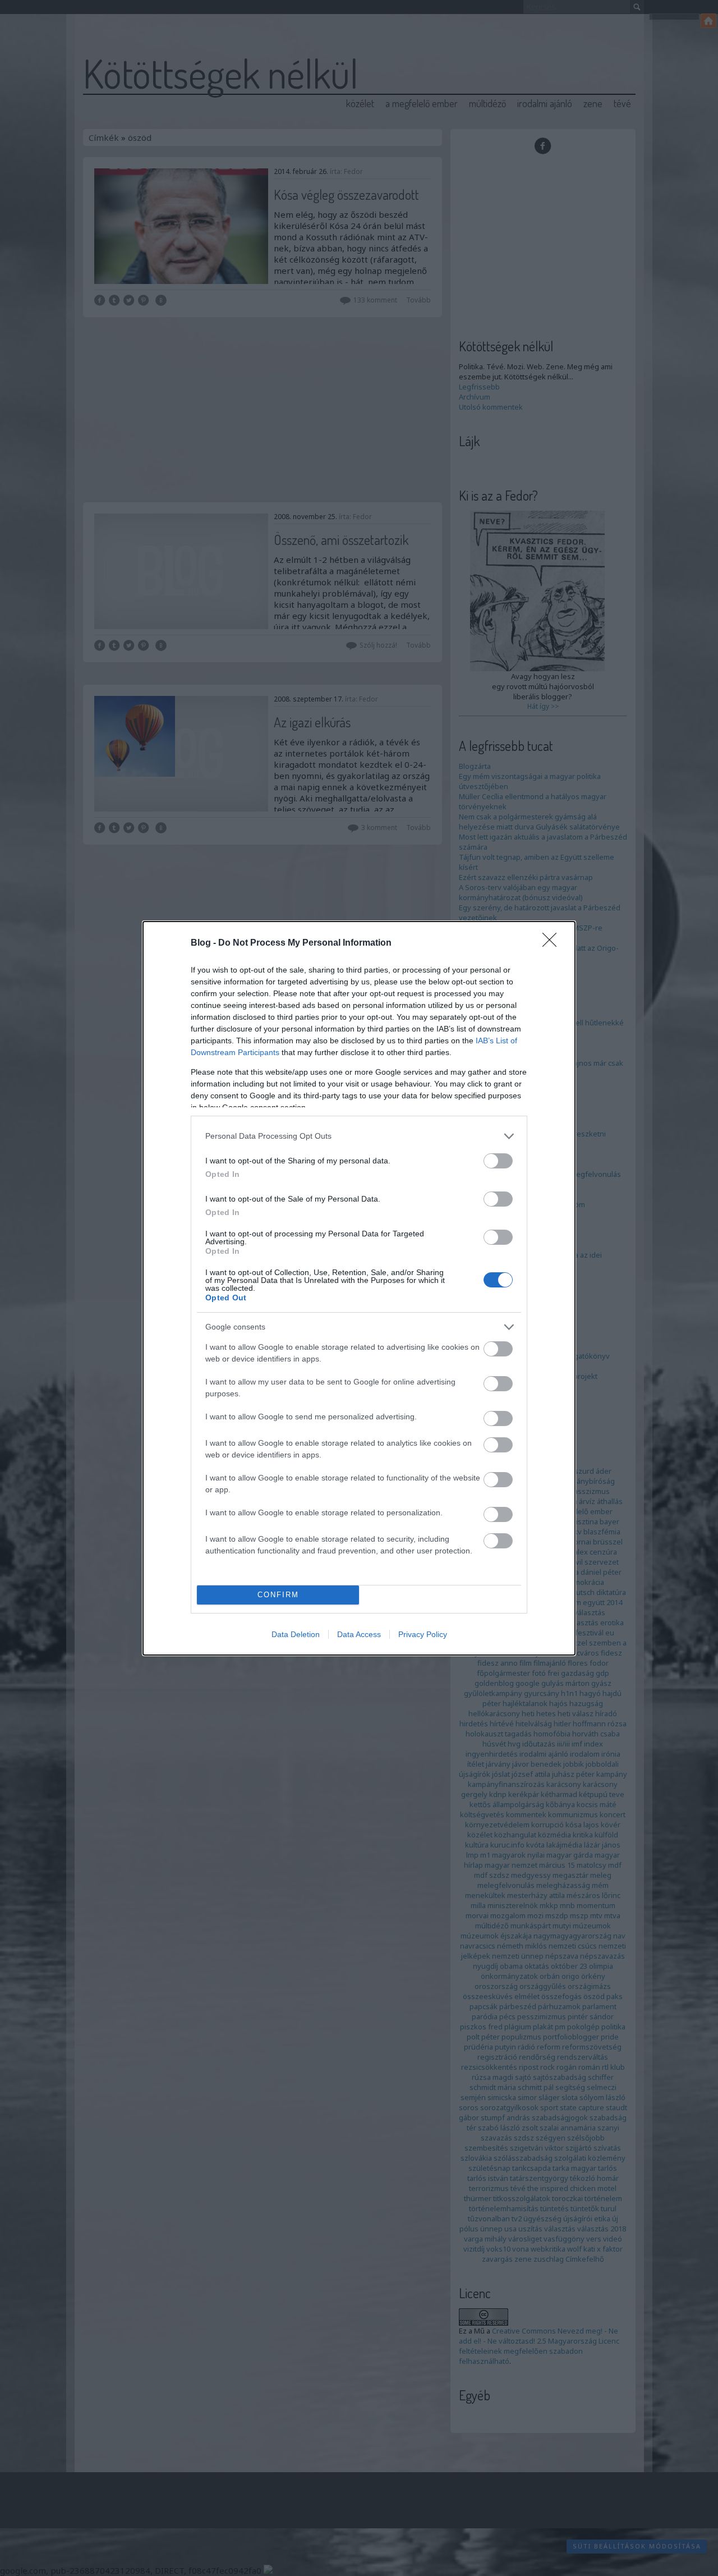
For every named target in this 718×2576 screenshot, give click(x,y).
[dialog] (359, 1288)
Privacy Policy (423, 1634)
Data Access (359, 1634)
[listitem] (359, 1136)
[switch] (498, 1161)
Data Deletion (296, 1634)
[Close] (553, 943)
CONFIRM (278, 1595)
